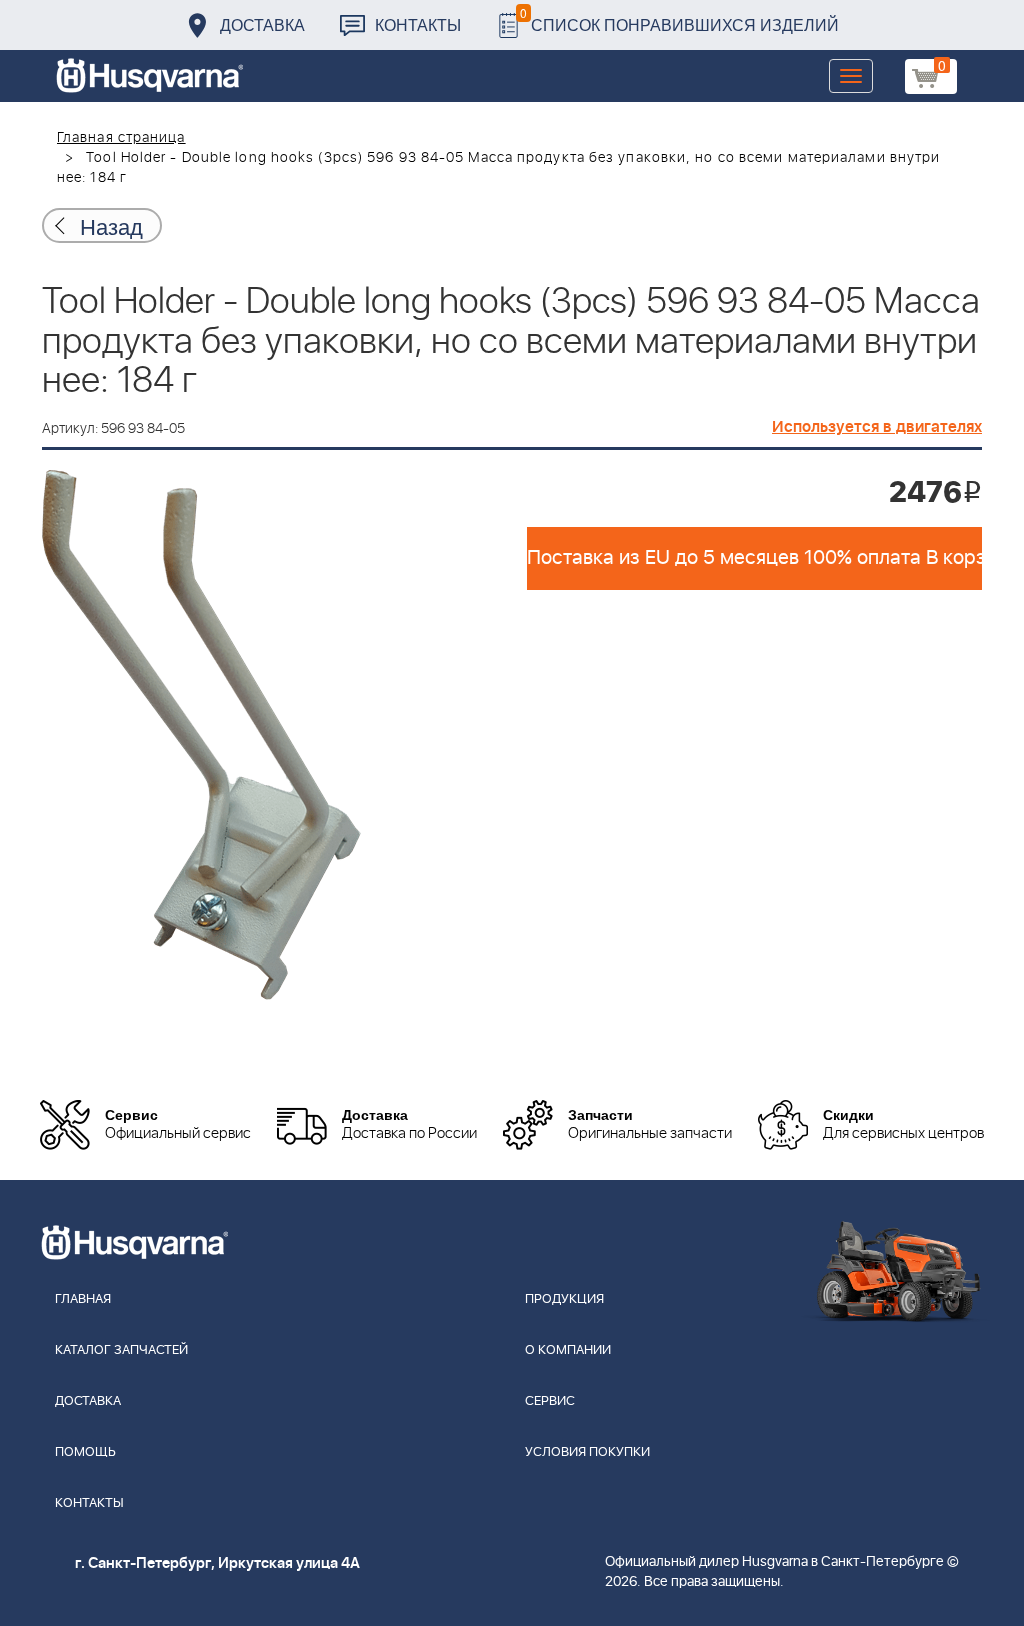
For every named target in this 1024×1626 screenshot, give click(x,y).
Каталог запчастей (121, 1350)
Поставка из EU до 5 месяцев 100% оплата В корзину (754, 558)
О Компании (568, 1350)
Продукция (564, 1299)
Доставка (262, 24)
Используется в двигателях (877, 427)
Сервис (550, 1401)
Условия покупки (587, 1452)
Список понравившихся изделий (679, 19)
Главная (83, 1299)
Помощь (85, 1452)
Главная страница (121, 138)
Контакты (418, 24)
